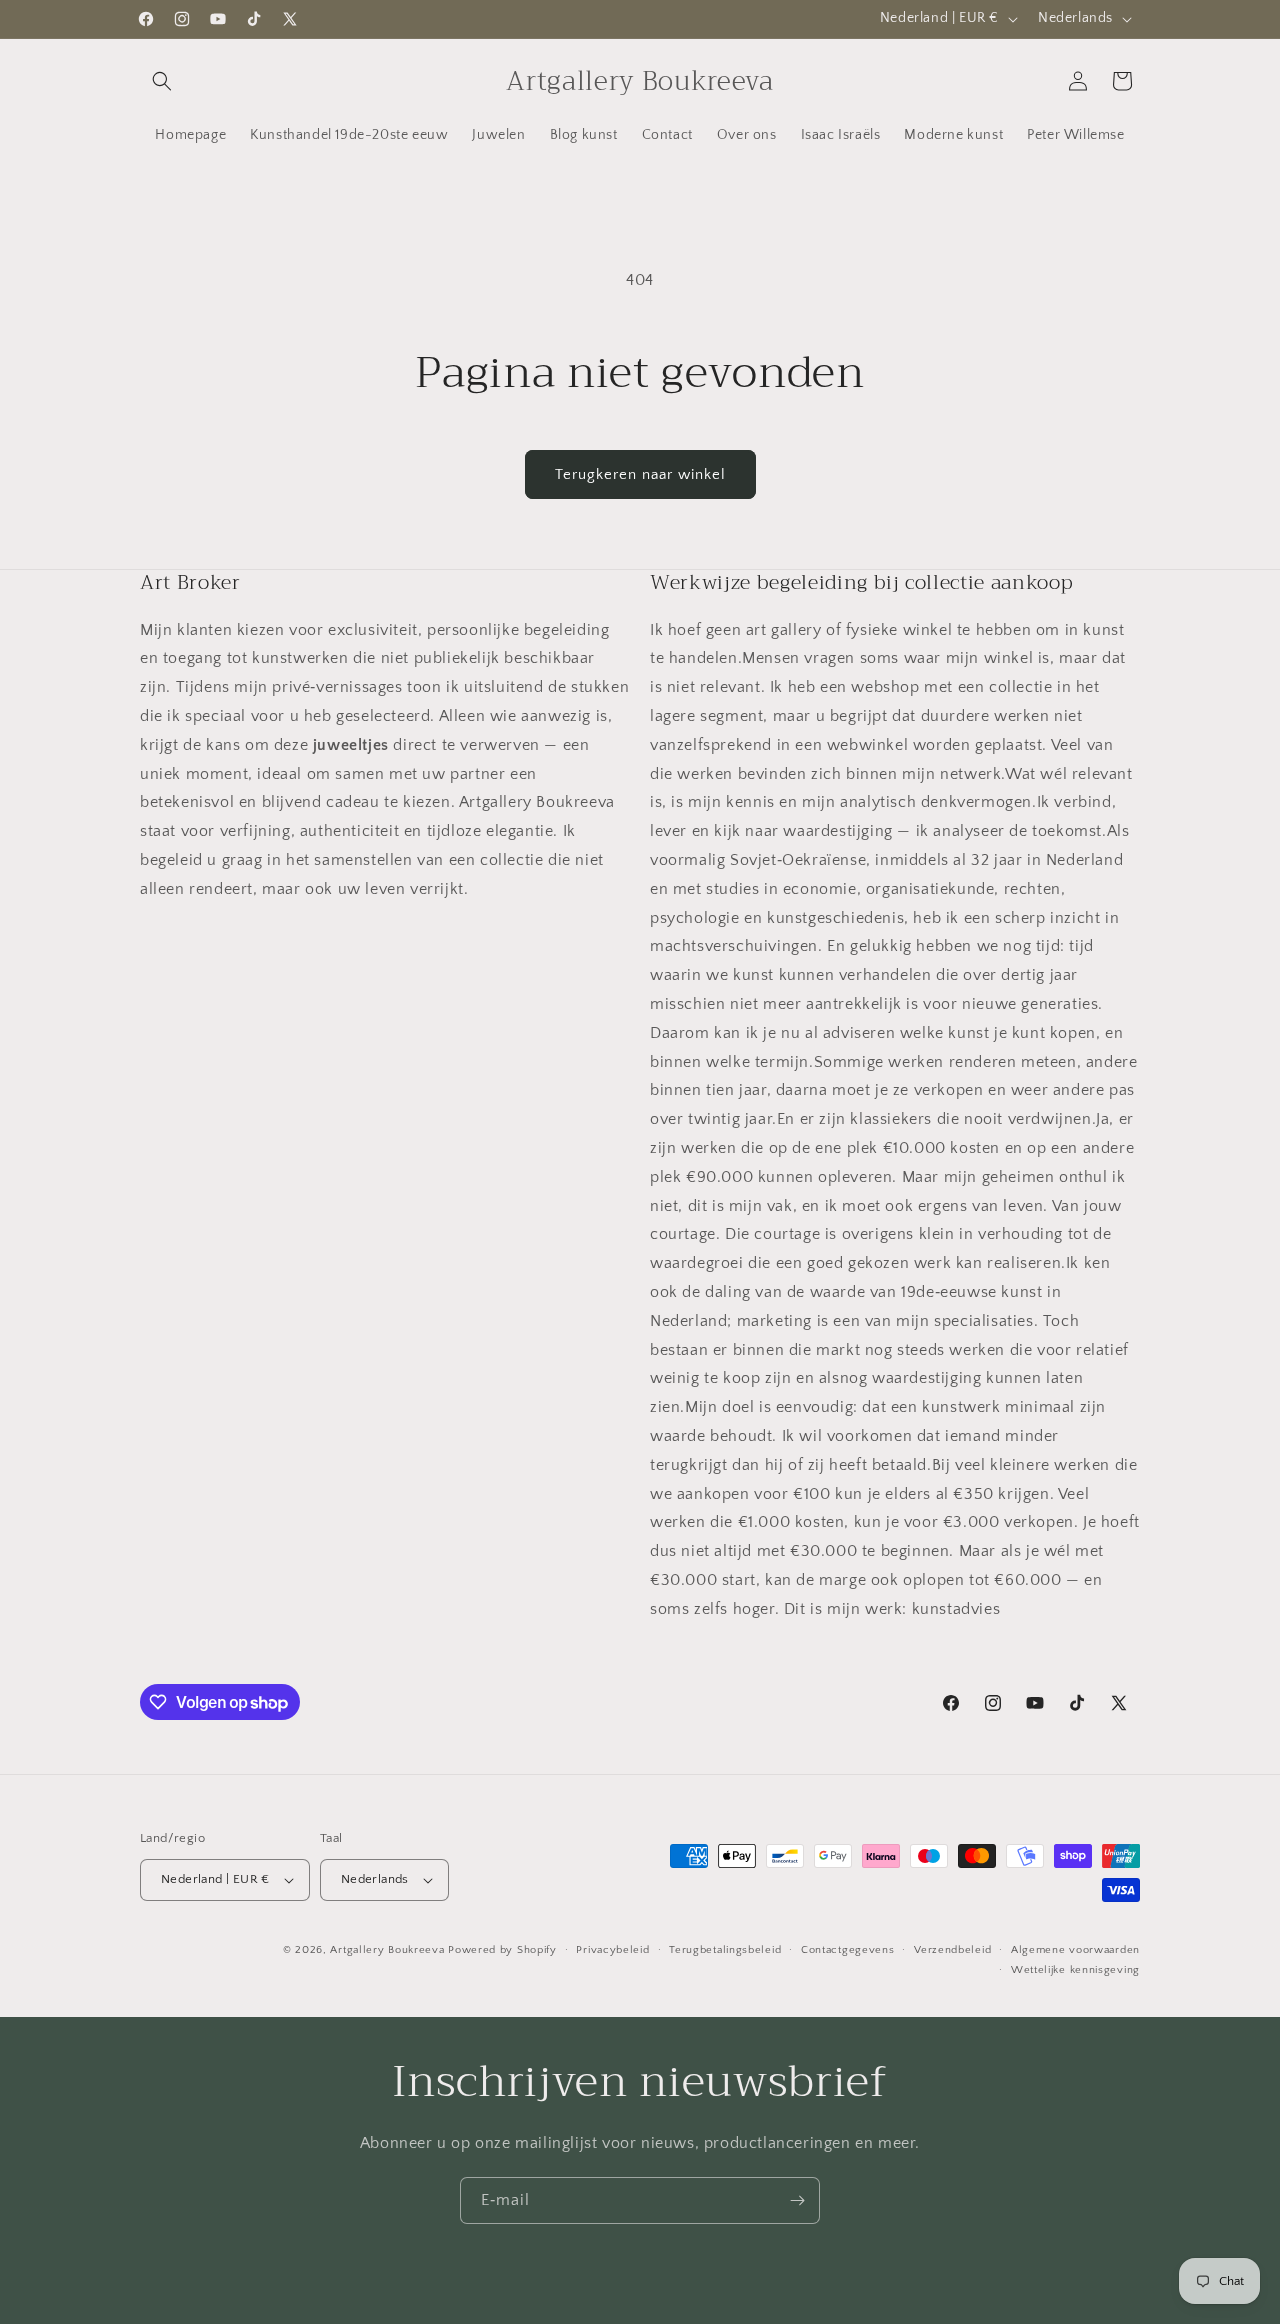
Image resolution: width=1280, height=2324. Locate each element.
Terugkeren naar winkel (640, 474)
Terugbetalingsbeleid (725, 1950)
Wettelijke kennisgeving (1075, 1970)
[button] (162, 81)
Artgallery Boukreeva (389, 1950)
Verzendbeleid (952, 1950)
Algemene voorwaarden (1075, 1950)
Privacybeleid (612, 1950)
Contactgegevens (848, 1950)
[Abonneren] (797, 2200)
